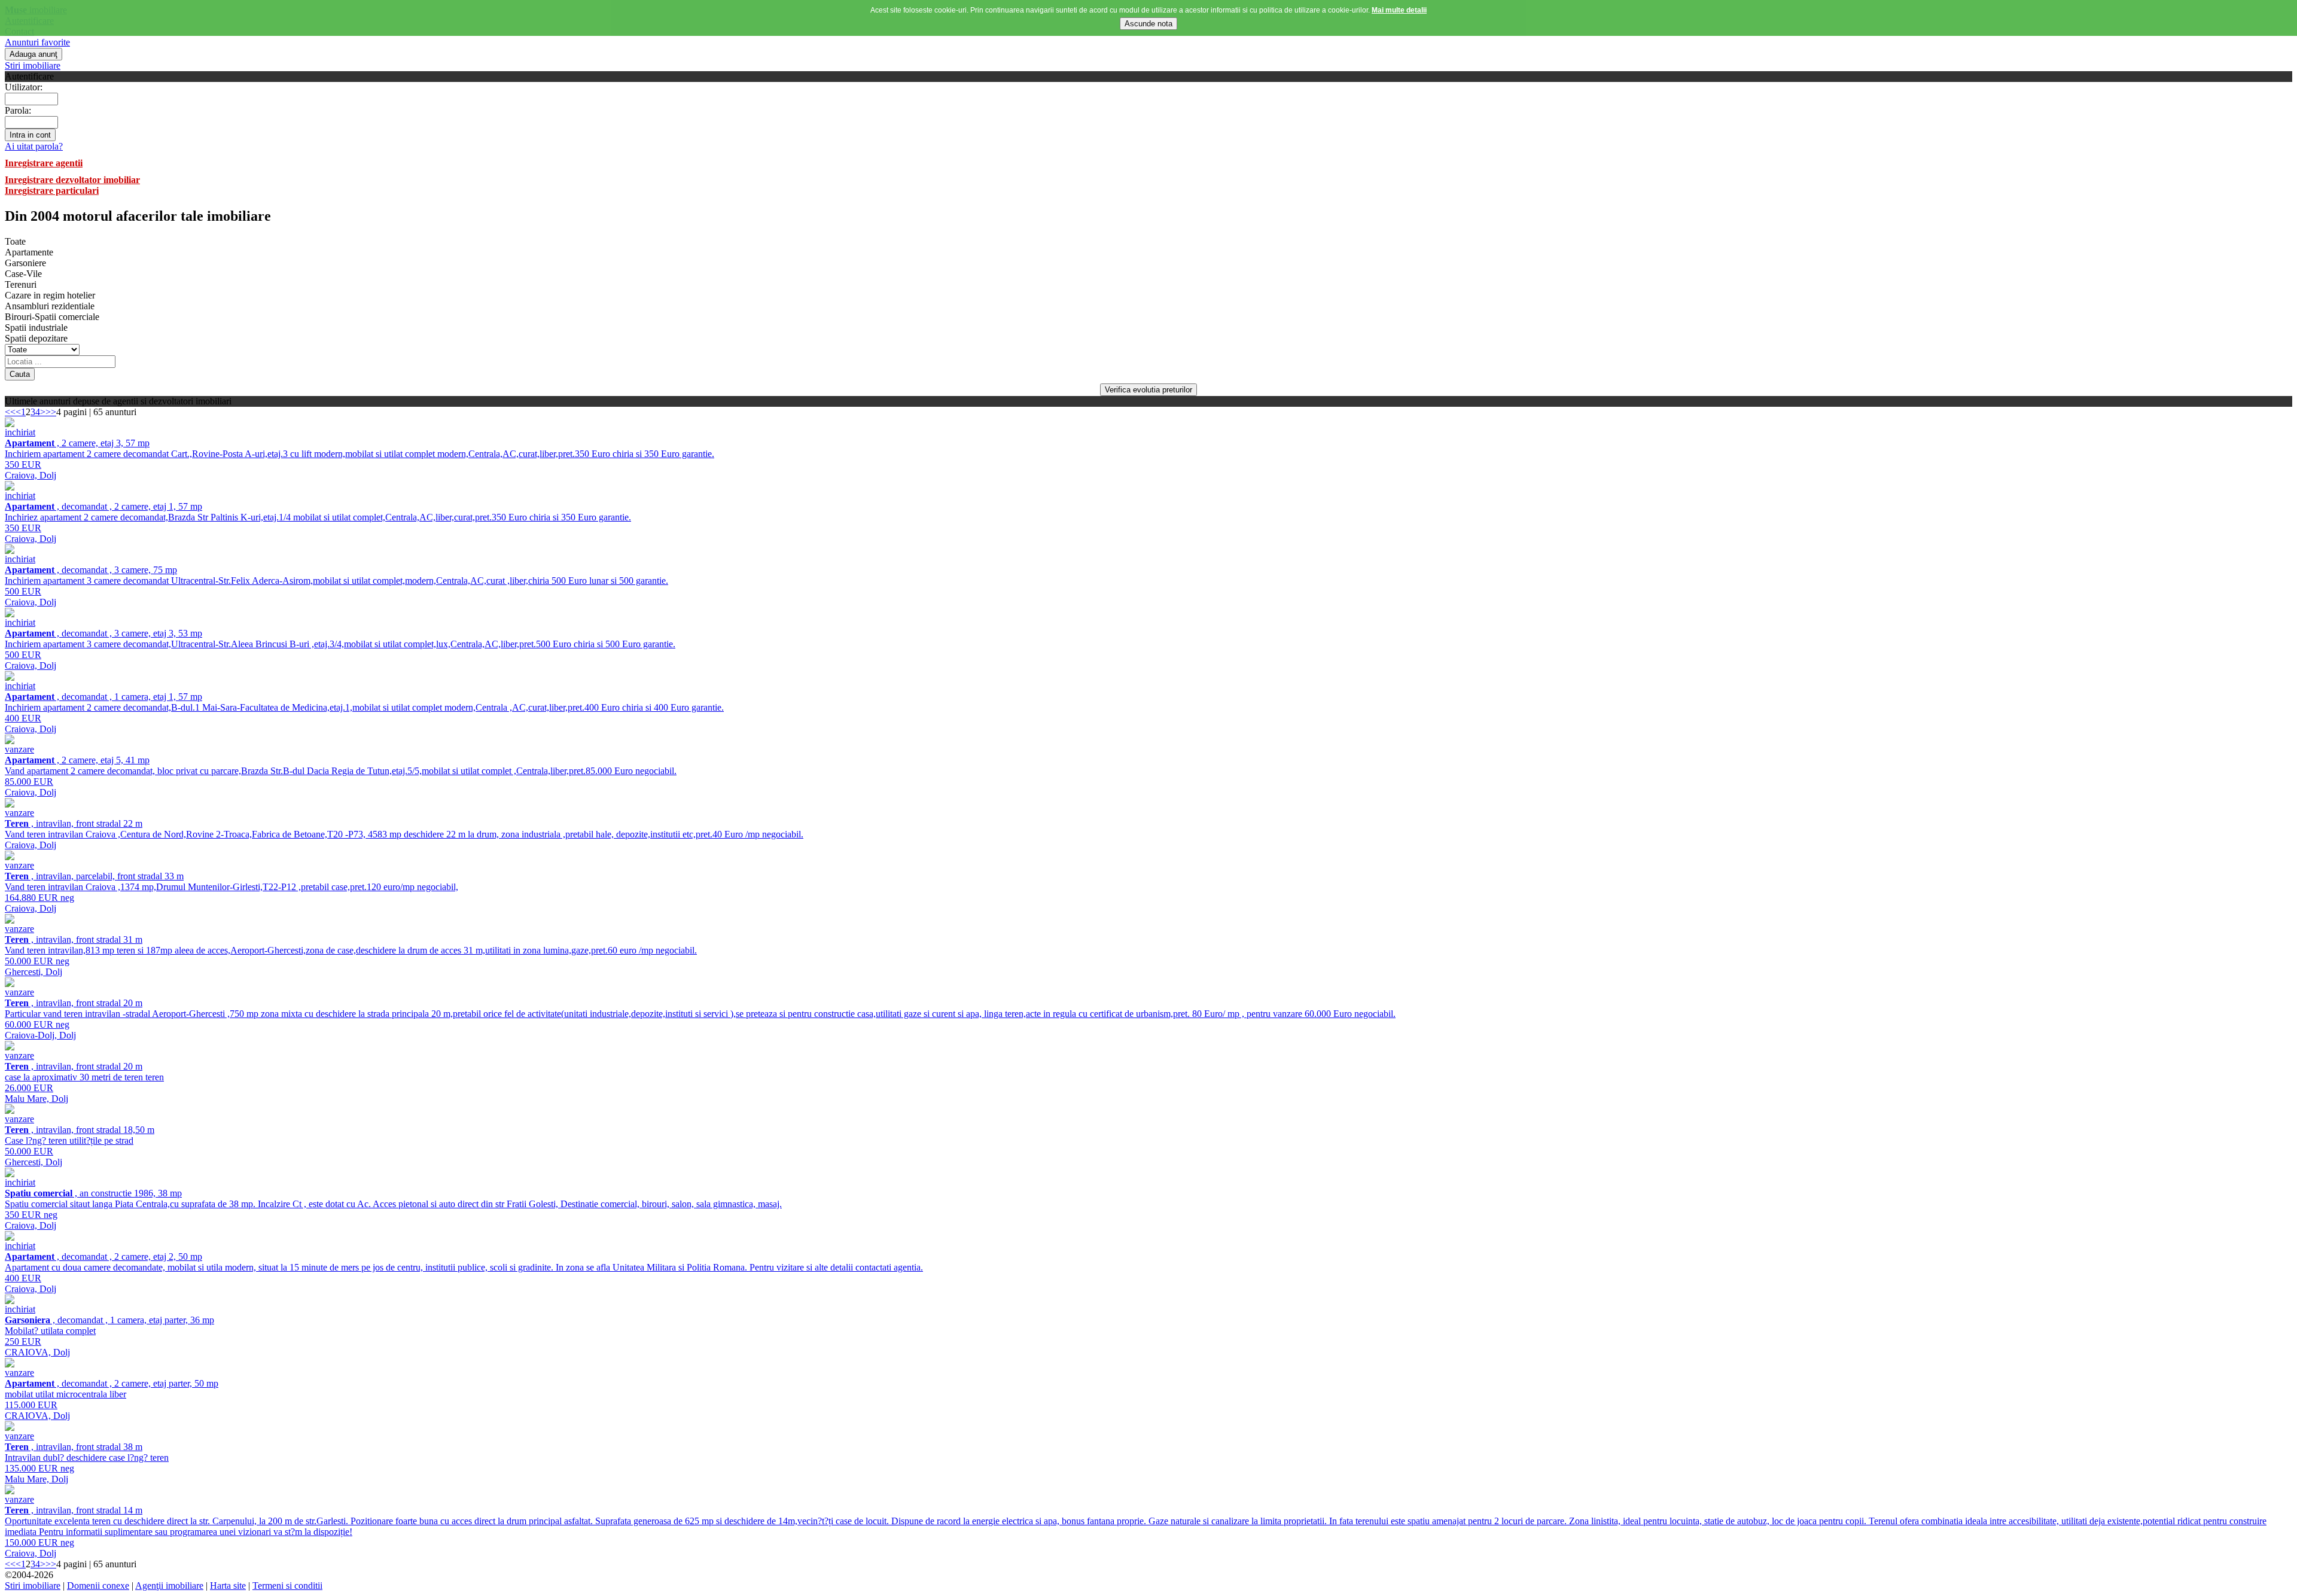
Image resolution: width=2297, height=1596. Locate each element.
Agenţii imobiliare (169, 1586)
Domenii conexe (98, 1586)
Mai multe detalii (1399, 10)
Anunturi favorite (37, 42)
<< (10, 412)
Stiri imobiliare (33, 66)
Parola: (18, 110)
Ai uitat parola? (34, 146)
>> (51, 412)
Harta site (228, 1586)
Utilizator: (24, 87)
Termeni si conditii (287, 1586)
